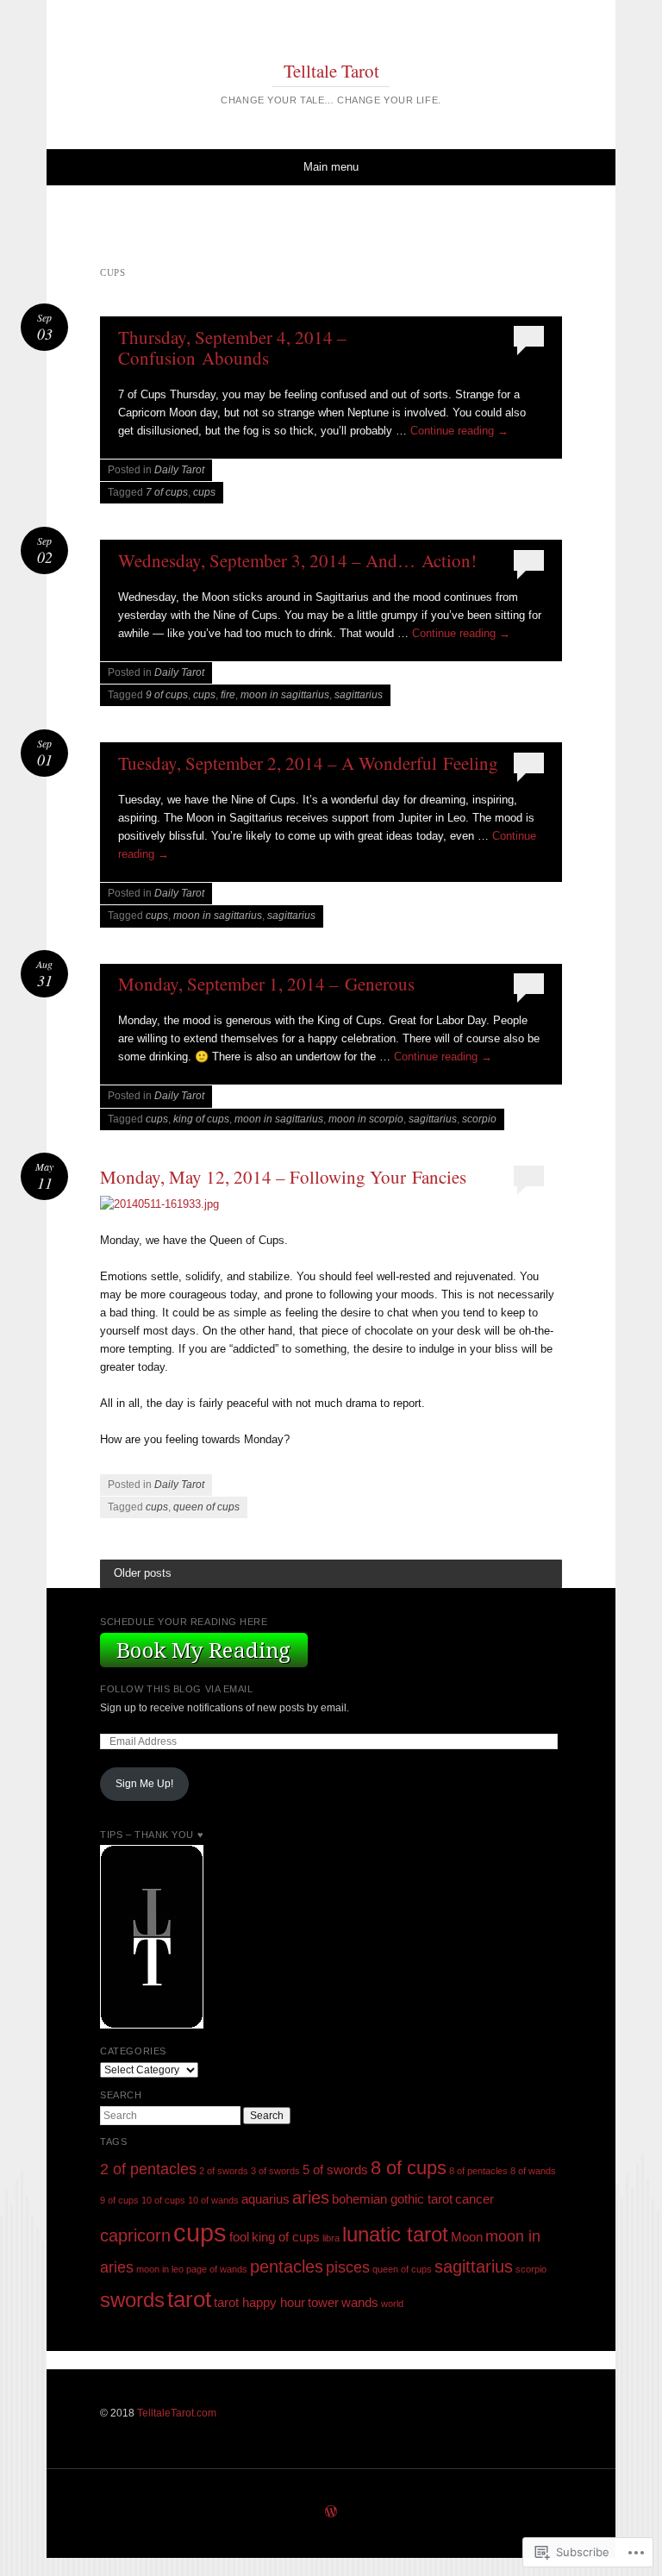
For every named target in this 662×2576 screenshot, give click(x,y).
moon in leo (160, 2269)
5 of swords (335, 2170)
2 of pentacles (148, 2169)
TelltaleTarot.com (177, 2413)
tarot (189, 2299)
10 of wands (213, 2200)
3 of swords (275, 2171)
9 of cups (167, 695)
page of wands (217, 2269)
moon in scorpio (366, 1119)
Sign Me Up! (144, 1784)
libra (331, 2238)
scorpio (479, 1119)
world (392, 2304)
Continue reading (459, 431)
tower (323, 2303)
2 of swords (224, 2171)
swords (132, 2300)
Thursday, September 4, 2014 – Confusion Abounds (232, 347)
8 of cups (409, 2168)
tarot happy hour (259, 2303)
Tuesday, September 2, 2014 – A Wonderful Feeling (308, 763)
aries (311, 2198)
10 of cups (163, 2200)
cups (204, 492)
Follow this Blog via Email (176, 1689)
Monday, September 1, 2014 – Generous (266, 984)
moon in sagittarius (285, 695)
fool (239, 2237)
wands (360, 2303)
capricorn (135, 2235)
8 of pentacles (478, 2171)
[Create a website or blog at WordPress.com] (331, 2513)
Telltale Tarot (331, 71)
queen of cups (206, 1507)
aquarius (265, 2199)
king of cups (201, 1119)
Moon (467, 2237)
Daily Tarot (179, 470)
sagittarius (359, 695)
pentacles (287, 2267)
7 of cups (167, 492)
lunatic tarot (395, 2234)
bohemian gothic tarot (392, 2199)
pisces (348, 2267)
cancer (475, 2199)
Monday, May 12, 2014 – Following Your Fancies (283, 1177)
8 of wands (533, 2171)
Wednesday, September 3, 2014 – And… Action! (297, 560)
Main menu (331, 167)
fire (228, 695)
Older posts (143, 1573)
